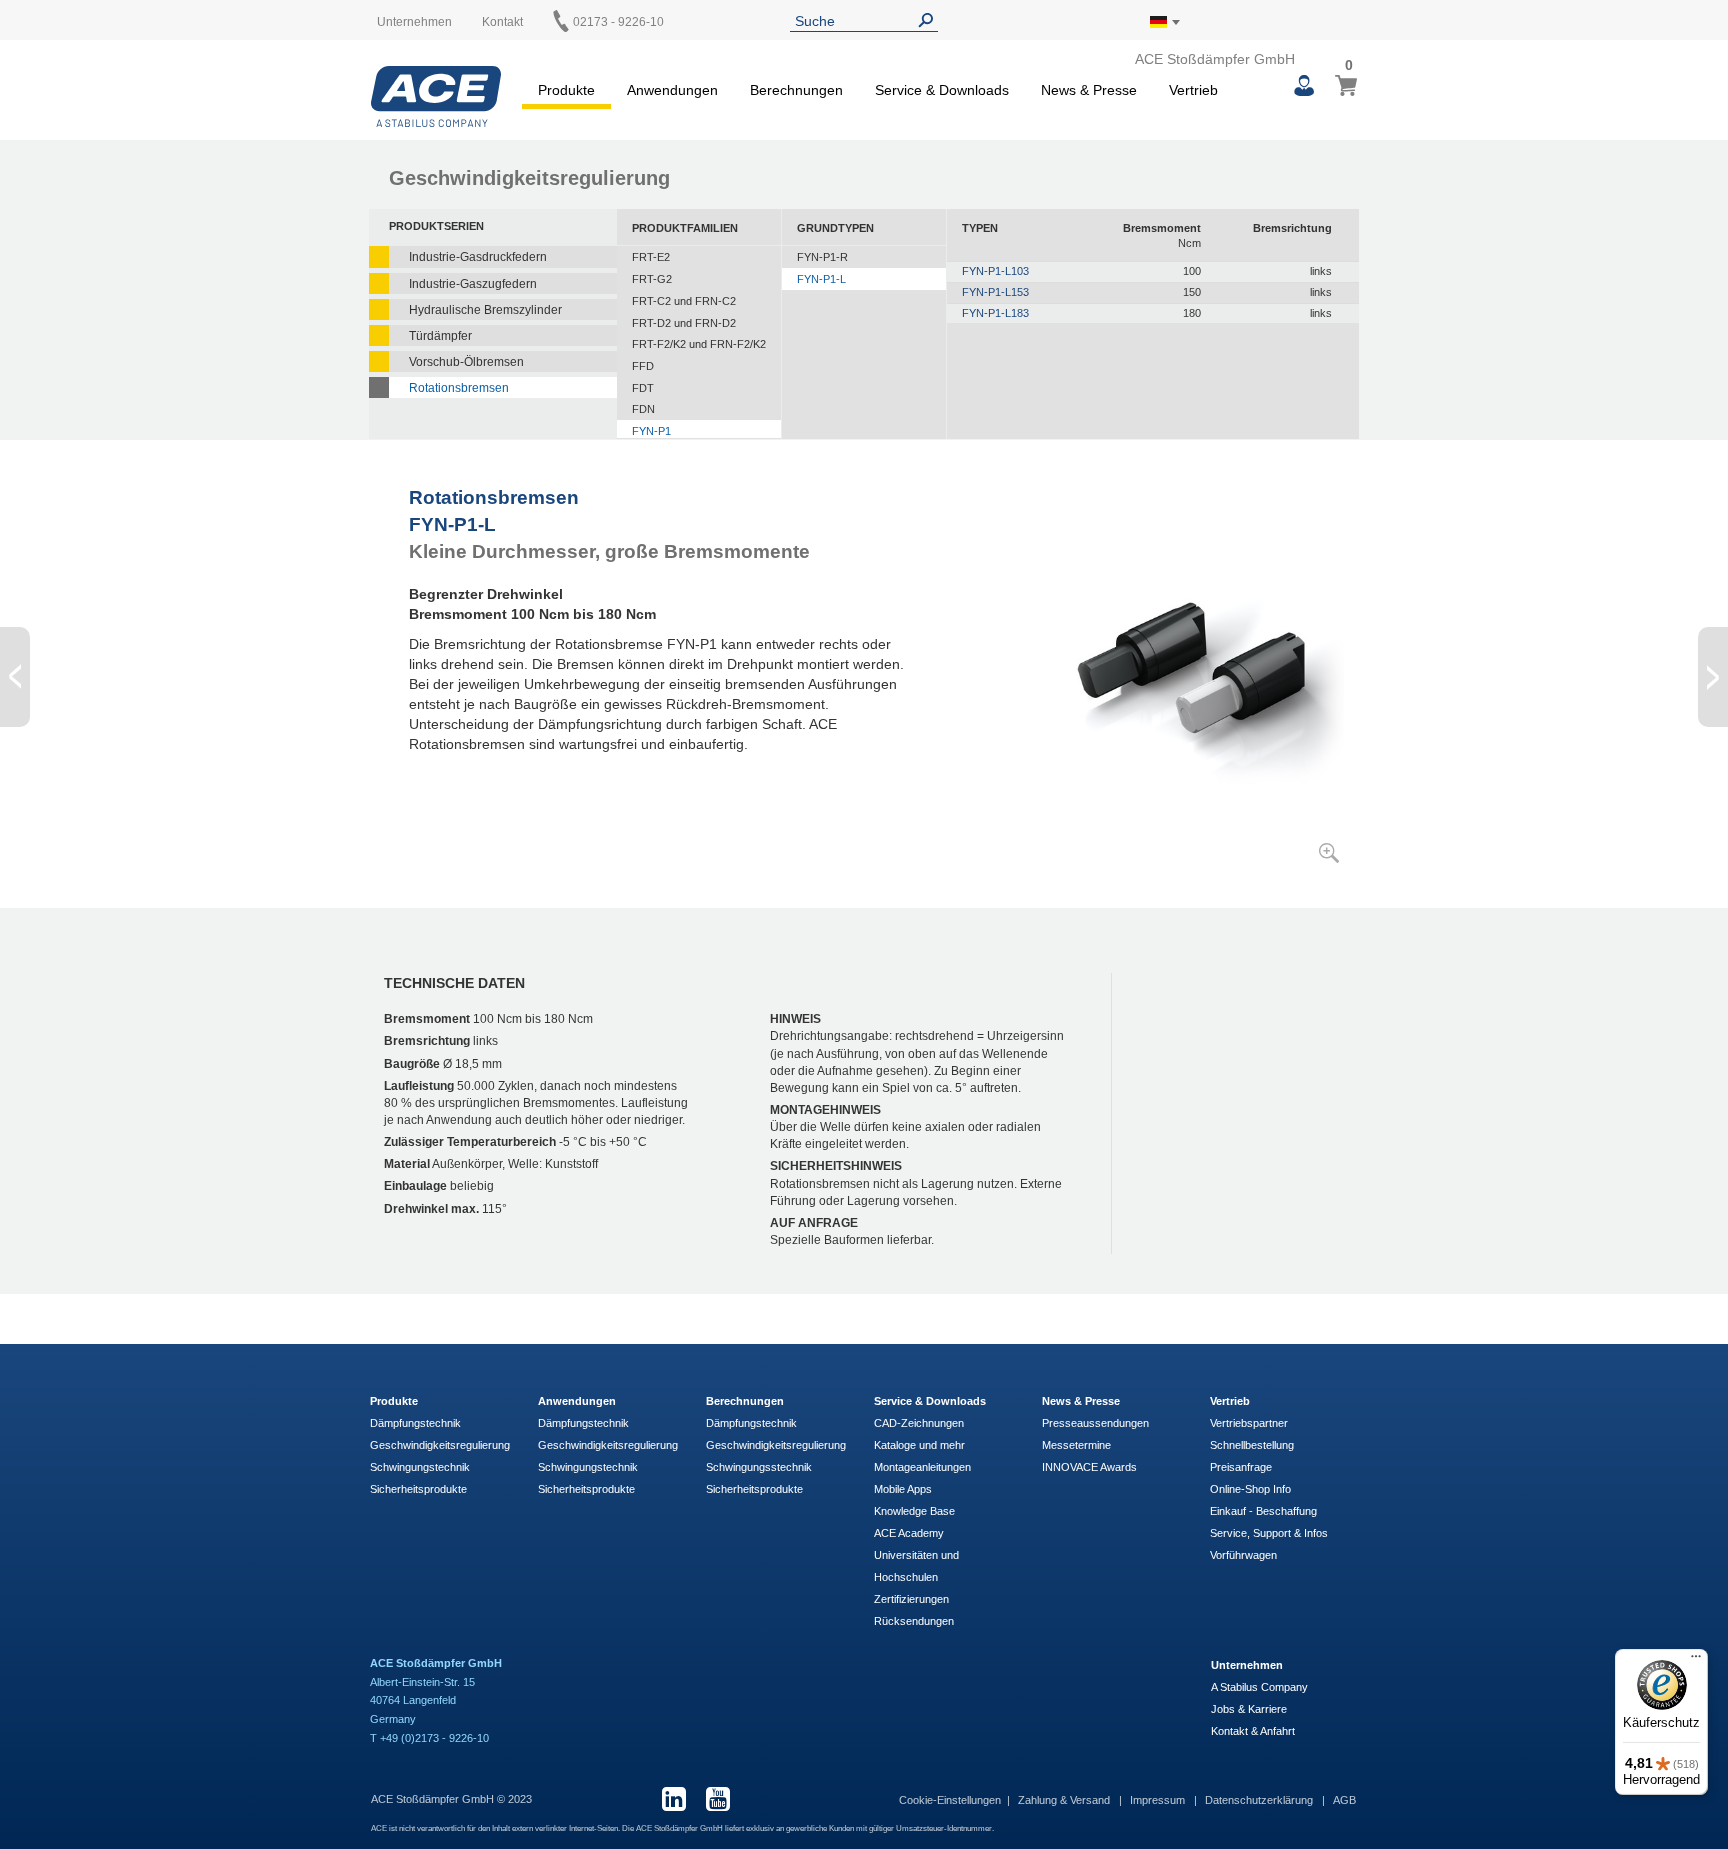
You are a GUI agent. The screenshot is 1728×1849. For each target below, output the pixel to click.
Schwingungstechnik (420, 1467)
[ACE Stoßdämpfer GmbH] (436, 96)
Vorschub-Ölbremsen (466, 362)
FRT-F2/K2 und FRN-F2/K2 (699, 344)
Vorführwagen (1243, 1555)
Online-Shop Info (1250, 1489)
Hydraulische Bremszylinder (485, 310)
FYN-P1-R (822, 257)
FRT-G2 (652, 279)
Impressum (1159, 1800)
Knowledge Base (914, 1511)
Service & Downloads (930, 1401)
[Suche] (930, 20)
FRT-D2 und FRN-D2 (684, 323)
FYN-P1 (651, 431)
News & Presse (1081, 1401)
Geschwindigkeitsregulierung (440, 1445)
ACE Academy (909, 1533)
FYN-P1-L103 (995, 271)
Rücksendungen (914, 1621)
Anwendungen (577, 1401)
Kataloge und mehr (919, 1445)
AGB (1344, 1800)
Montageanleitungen (922, 1467)
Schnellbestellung (1252, 1445)
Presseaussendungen (1095, 1423)
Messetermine (1076, 1445)
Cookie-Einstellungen (950, 1800)
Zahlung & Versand (1065, 1800)
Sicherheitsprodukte (418, 1489)
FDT (643, 388)
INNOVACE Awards (1089, 1467)
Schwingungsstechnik (759, 1467)
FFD (643, 366)
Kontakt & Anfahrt (1253, 1731)
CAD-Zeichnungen (919, 1423)
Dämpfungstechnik (415, 1423)
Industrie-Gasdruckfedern (478, 257)
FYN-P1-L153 (995, 292)
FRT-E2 (651, 257)
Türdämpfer (440, 336)
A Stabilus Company (1259, 1687)
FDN (643, 409)
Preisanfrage (1241, 1467)
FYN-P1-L (821, 279)
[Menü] (1696, 1661)
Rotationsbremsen (459, 388)
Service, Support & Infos (1269, 1533)
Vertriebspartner (1249, 1423)
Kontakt (502, 22)
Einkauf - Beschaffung (1263, 1511)
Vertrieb (1230, 1401)
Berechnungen (745, 1401)
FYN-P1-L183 (995, 313)
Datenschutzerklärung (1260, 1800)
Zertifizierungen (911, 1599)
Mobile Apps (903, 1489)
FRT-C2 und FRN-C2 (684, 301)
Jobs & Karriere (1249, 1709)
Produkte (394, 1401)
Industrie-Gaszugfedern (473, 284)
